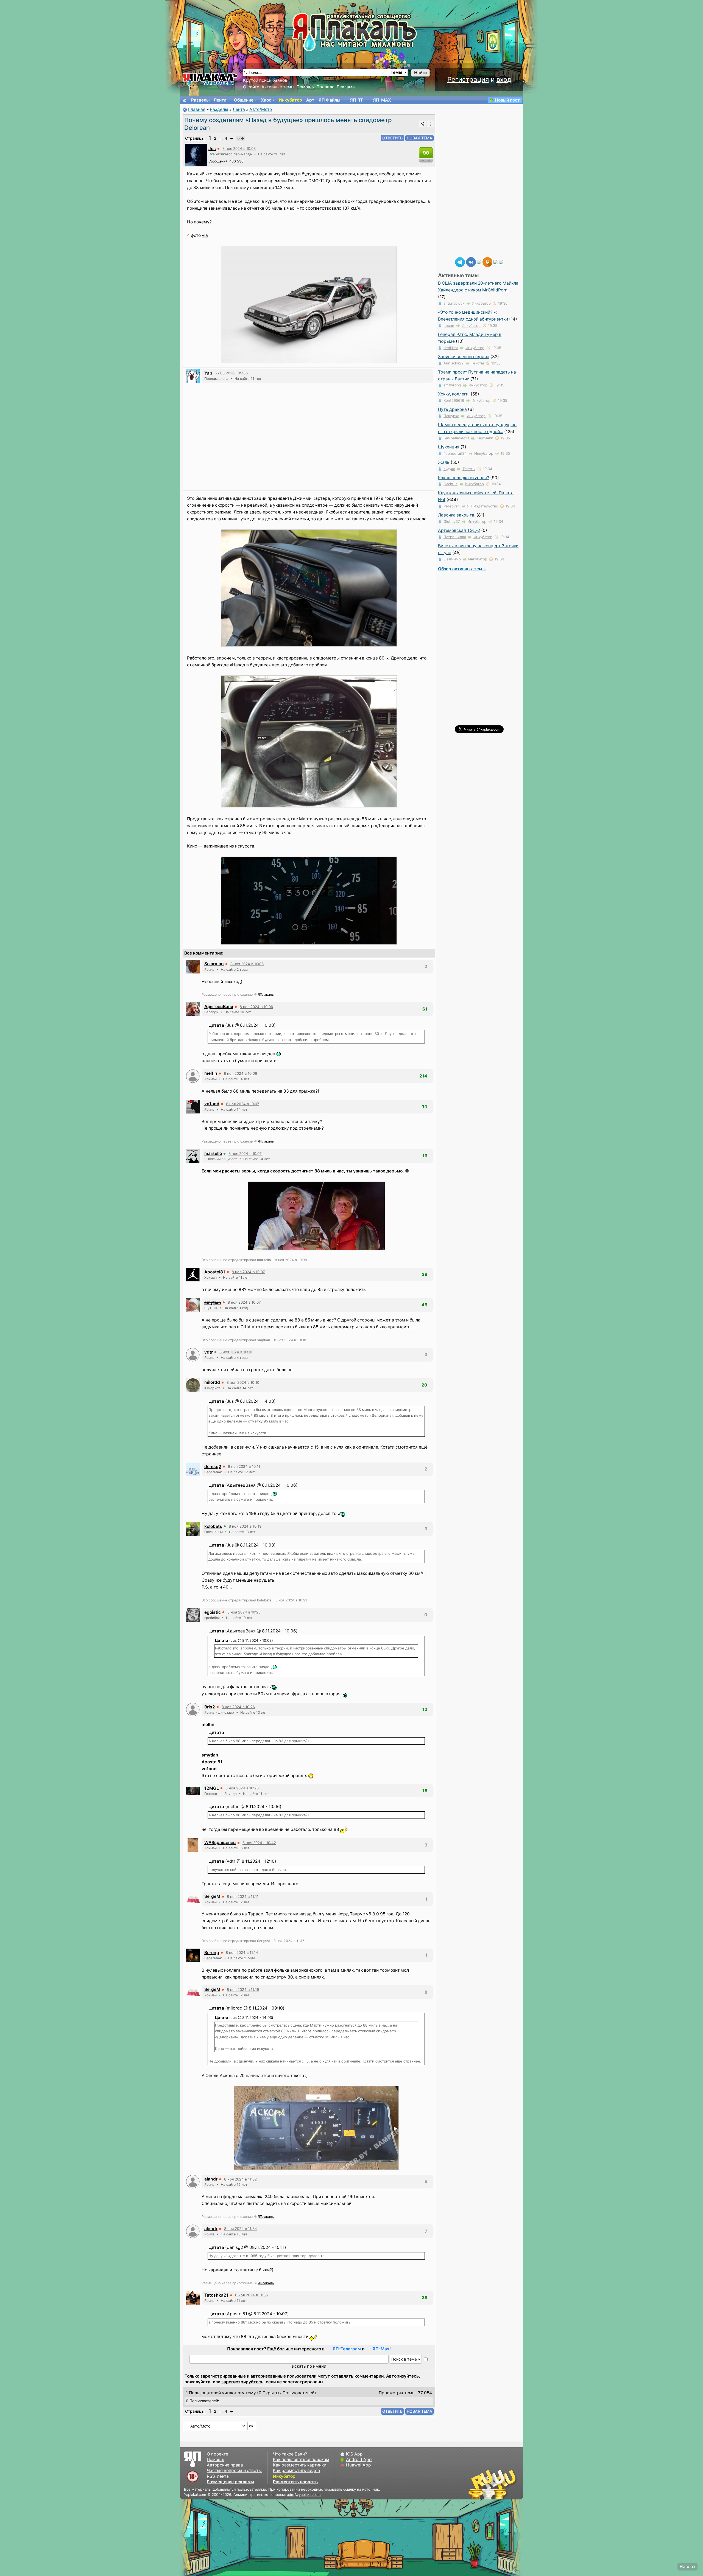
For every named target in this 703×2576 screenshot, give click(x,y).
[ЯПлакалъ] (210, 79)
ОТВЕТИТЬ (392, 138)
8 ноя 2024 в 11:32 (240, 2179)
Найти (420, 73)
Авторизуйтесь (402, 2376)
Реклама (346, 87)
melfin (211, 1073)
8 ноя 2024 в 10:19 (245, 1526)
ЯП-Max (381, 2349)
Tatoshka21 (216, 2295)
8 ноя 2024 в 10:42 (259, 1843)
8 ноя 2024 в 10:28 (242, 1788)
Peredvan (452, 506)
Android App (359, 2459)
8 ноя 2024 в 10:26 (238, 1707)
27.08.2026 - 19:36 (231, 373)
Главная (197, 109)
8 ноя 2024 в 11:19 (243, 1989)
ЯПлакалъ (266, 994)
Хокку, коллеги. (454, 394)
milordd (212, 1382)
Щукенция (449, 447)
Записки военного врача (464, 357)
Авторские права (225, 2465)
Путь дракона (452, 409)
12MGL (212, 1788)
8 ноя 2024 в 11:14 (242, 1952)
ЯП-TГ (357, 100)
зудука (449, 469)
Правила (325, 87)
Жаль (444, 462)
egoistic (213, 1612)
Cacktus (450, 484)
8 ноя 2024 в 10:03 (239, 148)
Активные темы (278, 87)
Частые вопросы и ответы (234, 2470)
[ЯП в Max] (501, 262)
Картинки (485, 438)
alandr (211, 2179)
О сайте (251, 87)
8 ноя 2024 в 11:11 (243, 1896)
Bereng (212, 1953)
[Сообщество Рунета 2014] (509, 2484)
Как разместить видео (296, 2470)
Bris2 (210, 1707)
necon (449, 325)
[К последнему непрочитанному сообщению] (241, 138)
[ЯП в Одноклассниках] (487, 262)
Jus (212, 149)
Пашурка (451, 416)
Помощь (305, 87)
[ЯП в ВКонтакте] (471, 262)
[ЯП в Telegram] (460, 262)
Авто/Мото (261, 109)
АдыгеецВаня (219, 1007)
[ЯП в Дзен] (479, 262)
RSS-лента (218, 2476)
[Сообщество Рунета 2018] (476, 2484)
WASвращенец (220, 1843)
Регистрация (468, 79)
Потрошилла (455, 537)
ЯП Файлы (329, 100)
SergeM (212, 1896)
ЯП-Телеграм (347, 2349)
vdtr (209, 1352)
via (205, 235)
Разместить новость (295, 2482)
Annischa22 (454, 363)
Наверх (687, 2567)
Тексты (477, 363)
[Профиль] (196, 154)
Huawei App (359, 2465)
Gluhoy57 (452, 521)
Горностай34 (455, 453)
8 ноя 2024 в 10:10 (236, 1352)
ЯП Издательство (483, 506)
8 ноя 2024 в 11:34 (241, 2229)
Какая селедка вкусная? (464, 478)
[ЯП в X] (496, 262)
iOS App (354, 2454)
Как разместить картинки (300, 2465)
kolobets (213, 1526)
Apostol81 (215, 1272)
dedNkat (451, 348)
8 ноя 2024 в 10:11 (244, 1466)
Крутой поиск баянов (265, 80)
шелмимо (452, 559)
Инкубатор (290, 100)
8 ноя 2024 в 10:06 (247, 964)
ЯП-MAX (382, 100)
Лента (220, 100)
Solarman (214, 964)
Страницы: (195, 138)
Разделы (200, 100)
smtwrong (452, 385)
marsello (213, 1153)
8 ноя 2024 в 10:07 (243, 1104)
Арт (310, 100)
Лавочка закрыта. (457, 515)
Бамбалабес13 (456, 438)
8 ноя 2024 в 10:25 (244, 1612)
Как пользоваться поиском (301, 2459)
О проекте (217, 2454)
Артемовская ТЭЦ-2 (459, 530)
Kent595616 (454, 400)
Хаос (266, 100)
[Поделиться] (422, 124)
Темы (396, 72)
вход (504, 79)
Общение (244, 100)
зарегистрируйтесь (242, 2382)
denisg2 (213, 1467)
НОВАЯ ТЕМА (419, 138)
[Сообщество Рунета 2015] (493, 2484)
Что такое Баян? (290, 2454)
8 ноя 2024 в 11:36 (251, 2295)
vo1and (212, 1104)
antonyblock (454, 303)
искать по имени (309, 2366)
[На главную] (185, 100)
